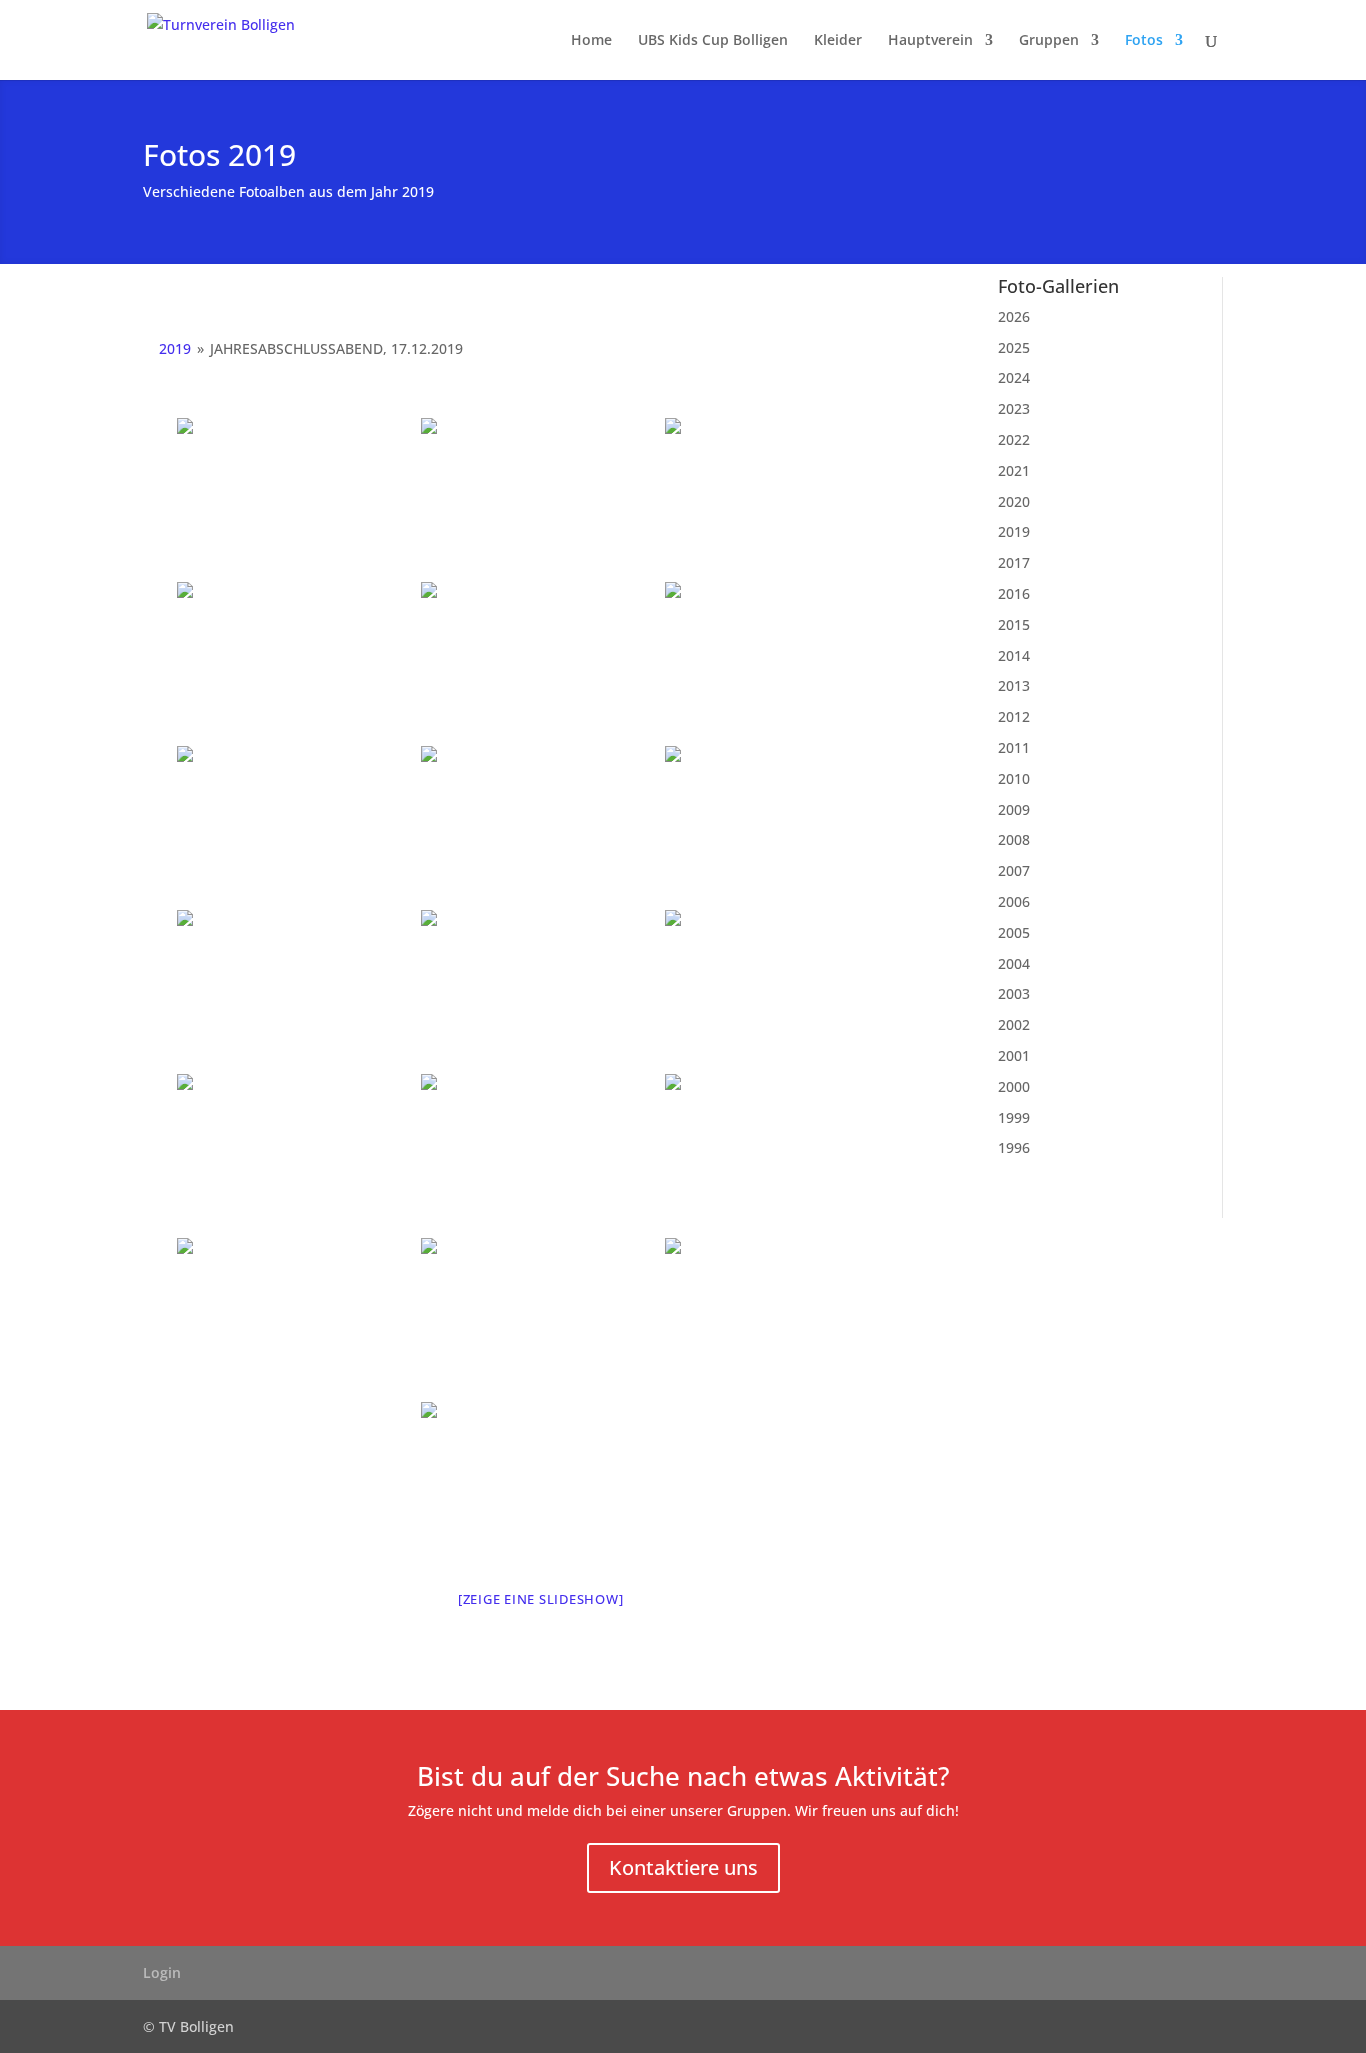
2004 (1014, 963)
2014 (1014, 655)
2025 (1014, 347)
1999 (1014, 1117)
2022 (1014, 439)
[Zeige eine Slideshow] (541, 1599)
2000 (1014, 1086)
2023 (1014, 408)
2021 (1014, 470)
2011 (1014, 747)
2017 (1014, 562)
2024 (1014, 377)
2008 (1014, 839)
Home (591, 41)
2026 (1014, 316)
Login (162, 1972)
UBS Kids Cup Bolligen (713, 41)
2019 (175, 348)
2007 (1014, 870)
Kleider (838, 41)
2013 (1014, 685)
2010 (1014, 778)
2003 (1014, 993)
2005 (1014, 932)
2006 (1014, 901)
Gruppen (1049, 41)
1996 (1014, 1147)
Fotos (1144, 41)
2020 (1014, 501)
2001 (1014, 1055)
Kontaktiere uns (683, 1867)
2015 (1014, 624)
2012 (1014, 716)
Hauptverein (930, 41)
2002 (1014, 1024)
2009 (1014, 809)
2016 (1014, 593)
